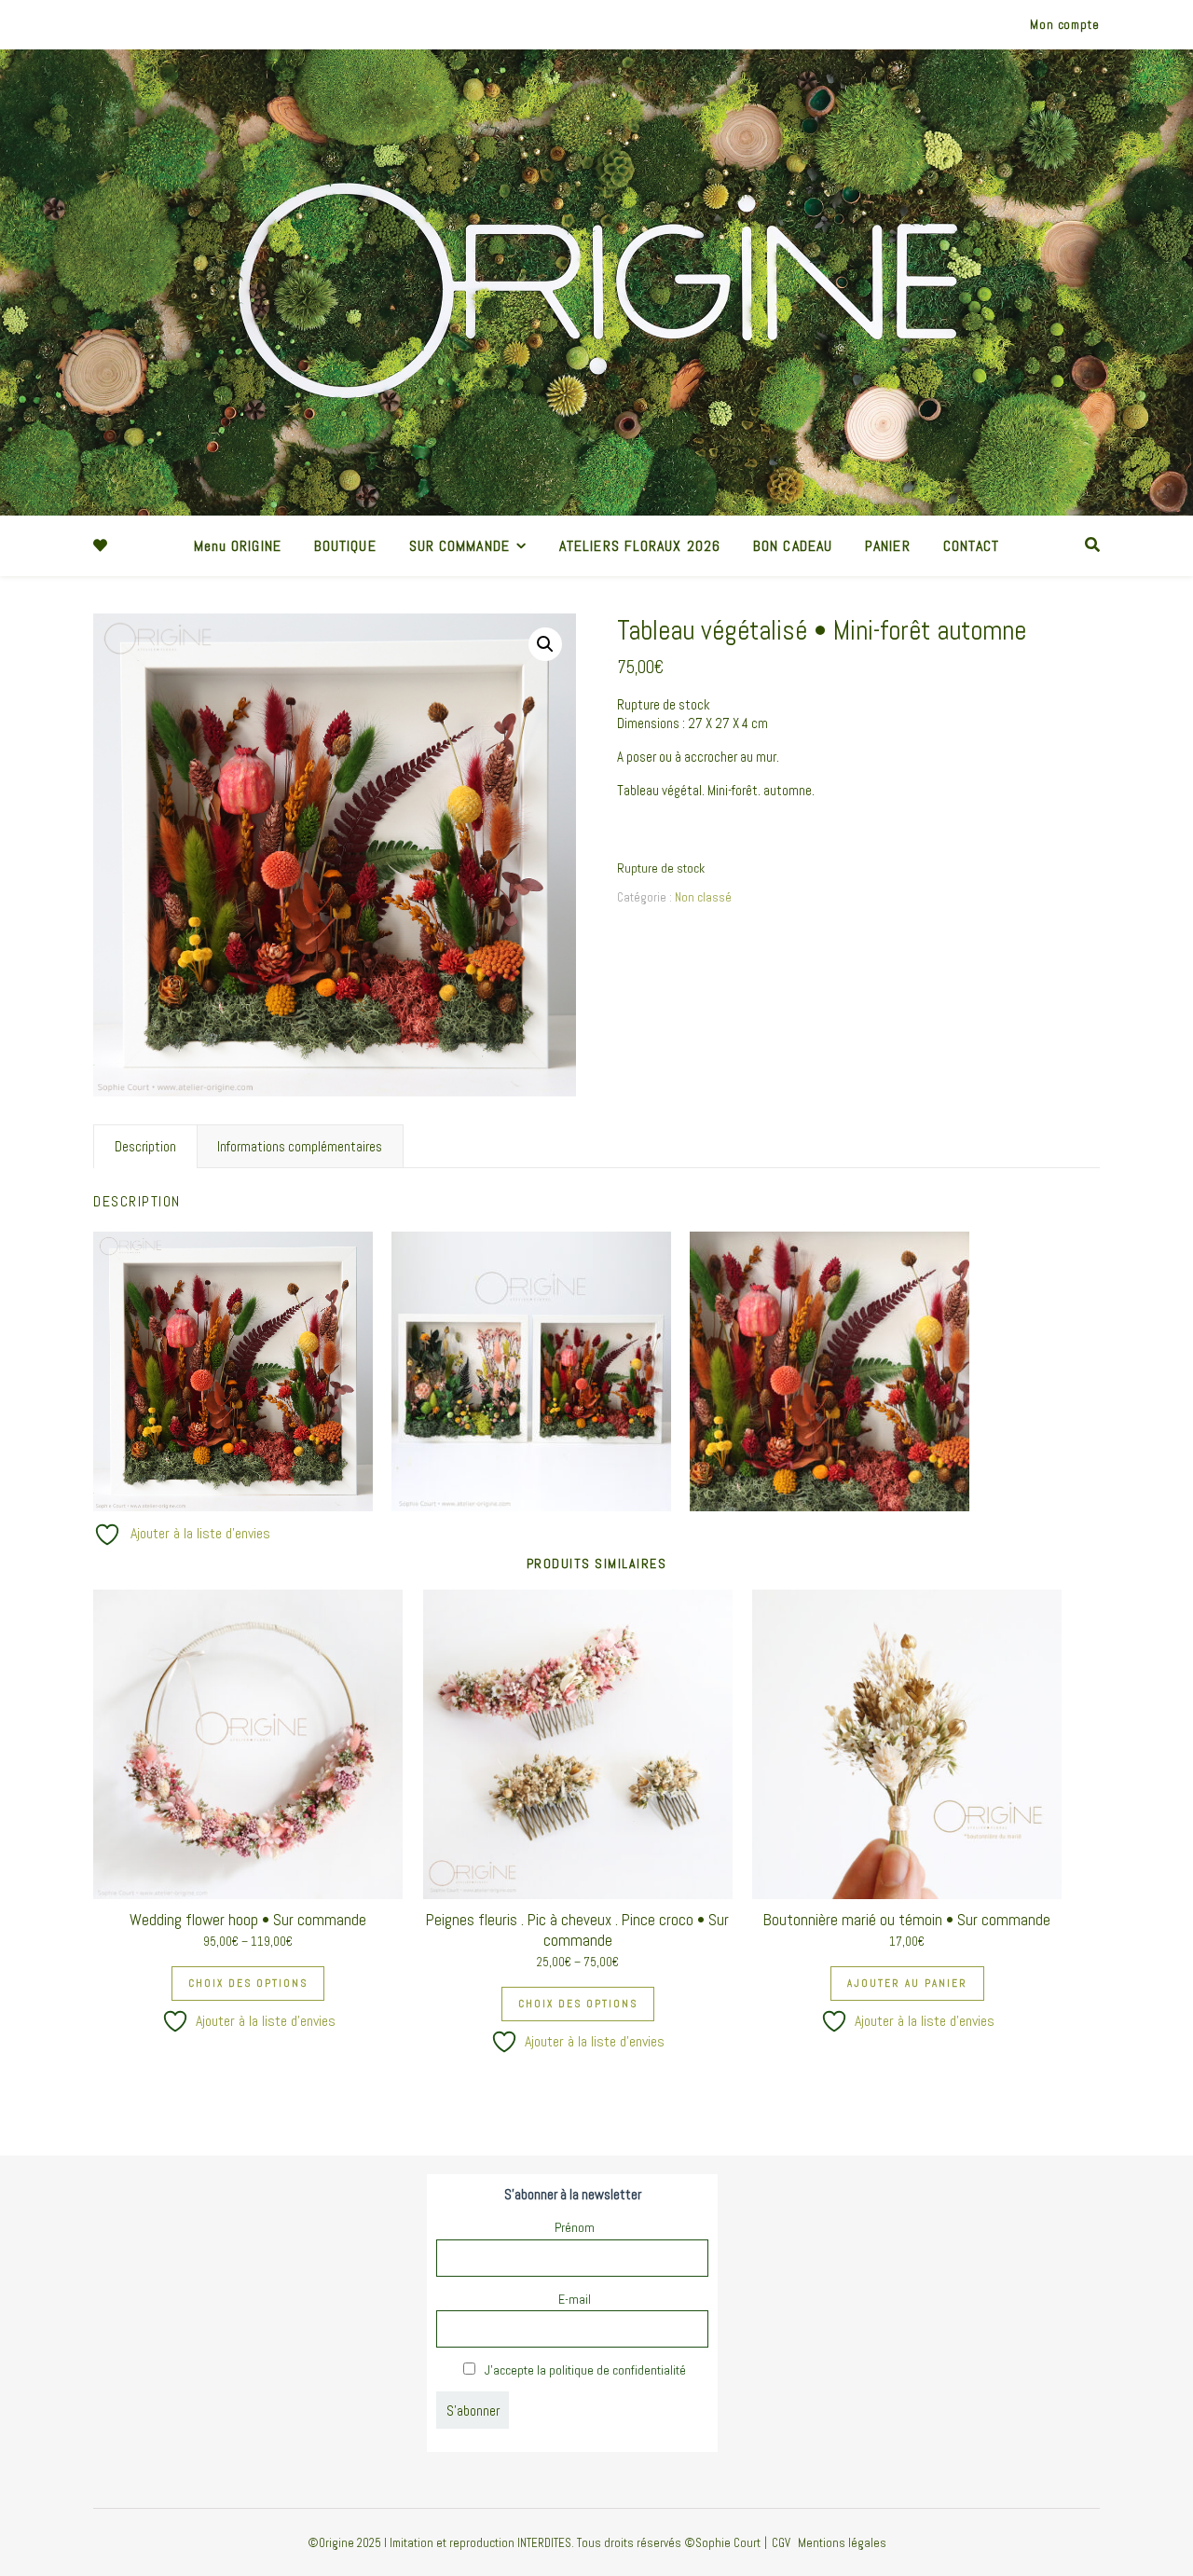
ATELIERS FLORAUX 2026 (640, 546)
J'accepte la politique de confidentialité (584, 2370)
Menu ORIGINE (238, 546)
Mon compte (1065, 25)
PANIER (888, 546)
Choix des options (248, 1983)
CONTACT (972, 546)
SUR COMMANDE (459, 546)
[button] (545, 644)
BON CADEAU (793, 546)
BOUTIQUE (345, 546)
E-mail (575, 2299)
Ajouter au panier (907, 1983)
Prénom (575, 2227)
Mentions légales (842, 2543)
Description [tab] (145, 1146)
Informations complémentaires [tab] (300, 1146)
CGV (781, 2543)
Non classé (703, 897)
